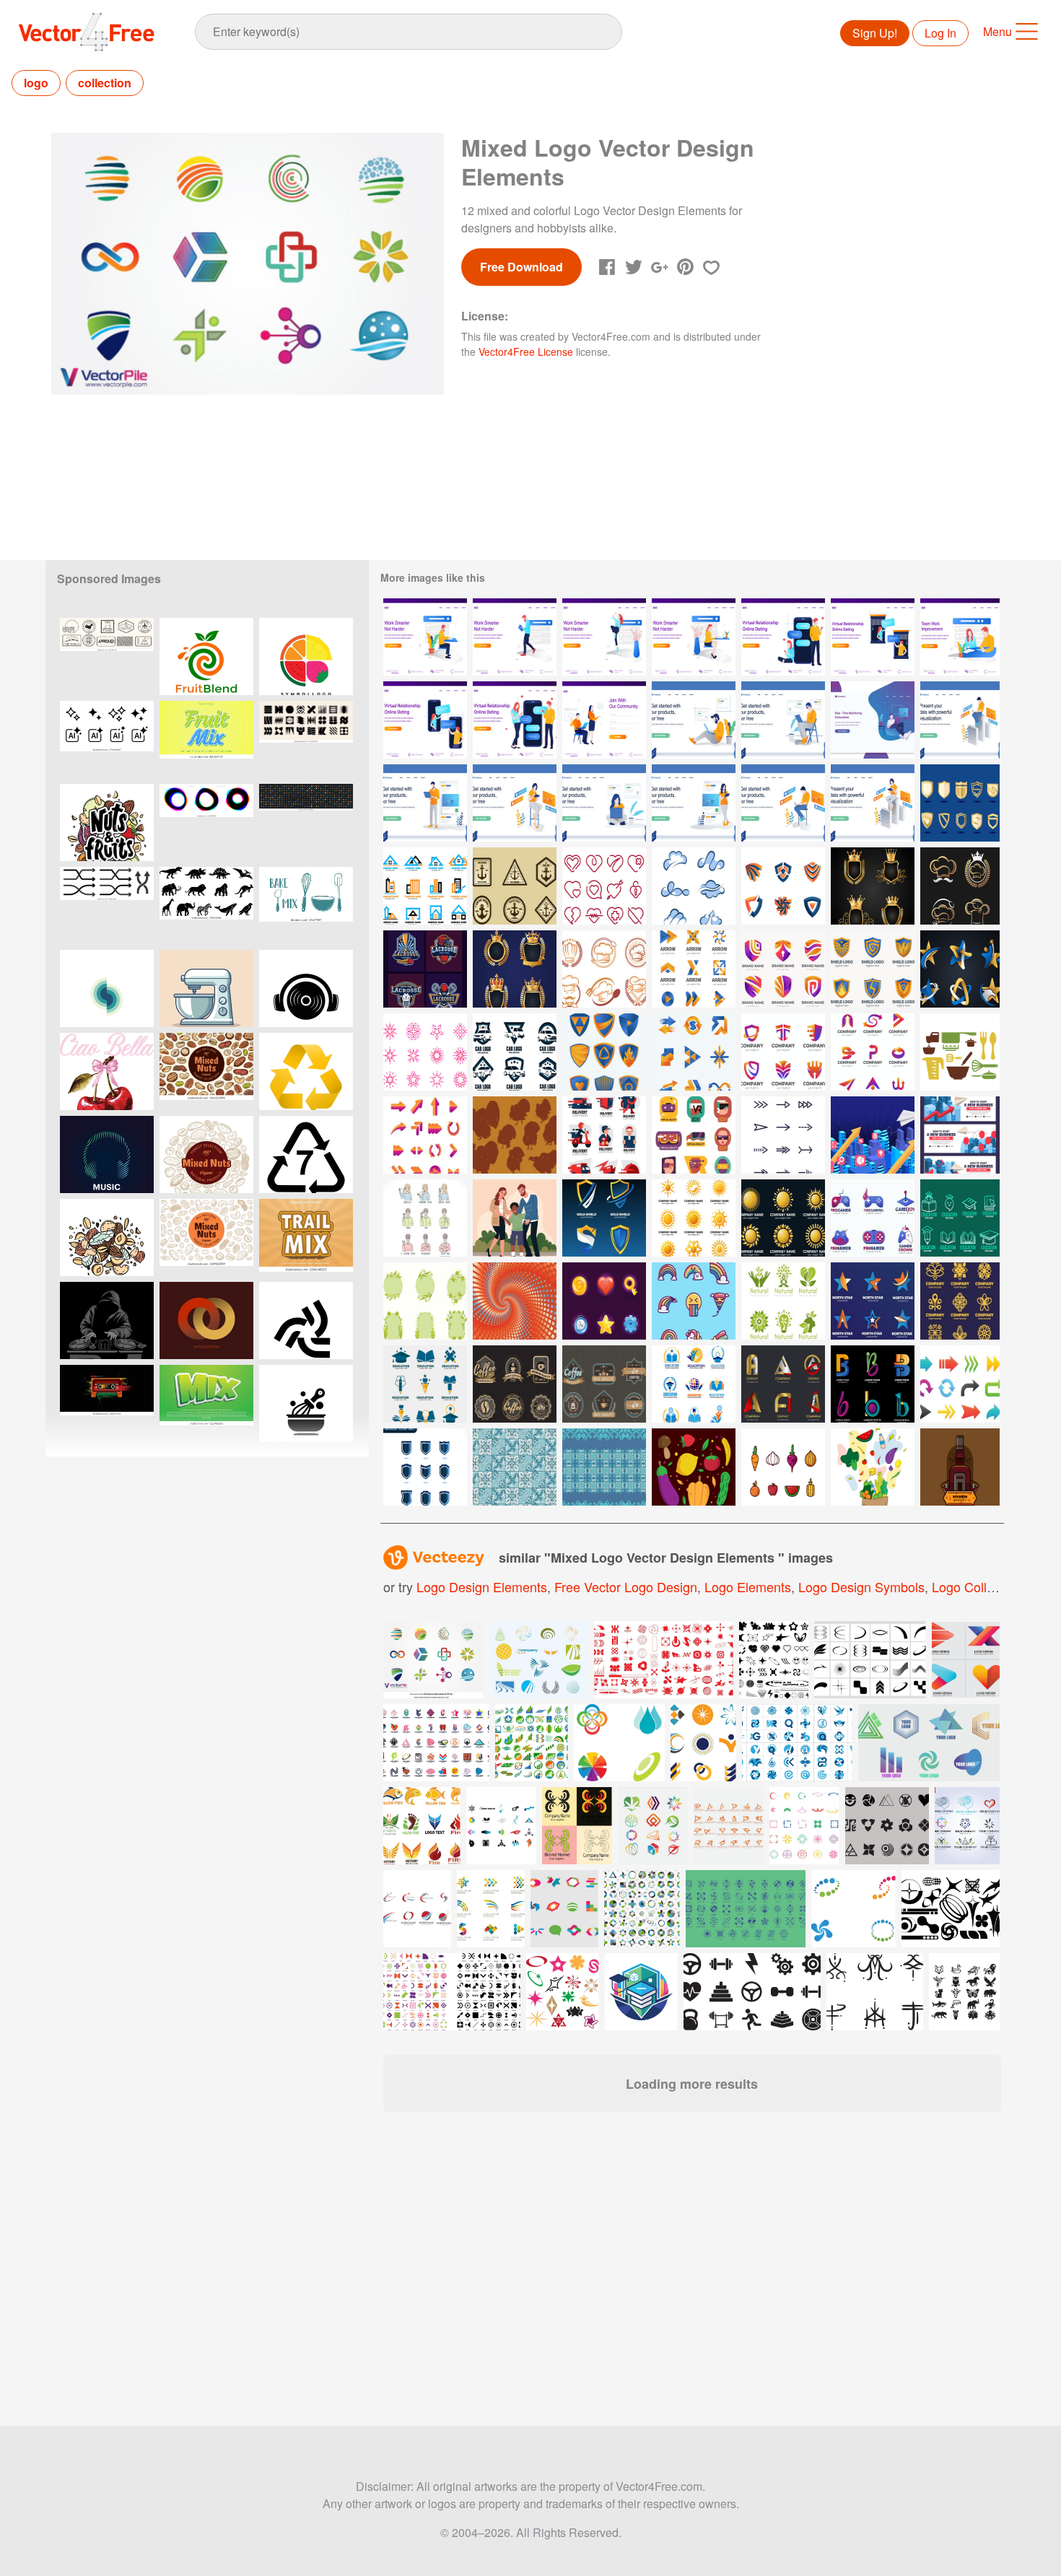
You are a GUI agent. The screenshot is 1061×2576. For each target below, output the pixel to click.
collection (105, 83)
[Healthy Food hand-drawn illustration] (873, 1467)
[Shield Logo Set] (783, 969)
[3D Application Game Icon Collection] (604, 1301)
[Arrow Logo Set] (694, 969)
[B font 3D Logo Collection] (873, 1384)
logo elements (748, 1586)
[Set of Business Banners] (960, 1135)
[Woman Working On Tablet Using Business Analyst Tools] (873, 803)
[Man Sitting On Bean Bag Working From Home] (873, 720)
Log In (940, 33)
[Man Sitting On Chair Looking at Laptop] (783, 720)
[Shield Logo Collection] (604, 1218)
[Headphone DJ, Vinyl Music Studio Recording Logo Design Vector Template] (306, 988)
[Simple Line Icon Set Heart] (604, 886)
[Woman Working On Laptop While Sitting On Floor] (604, 803)
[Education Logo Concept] (694, 1384)
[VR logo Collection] (694, 1135)
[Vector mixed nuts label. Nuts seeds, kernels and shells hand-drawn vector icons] (206, 1071)
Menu (997, 31)
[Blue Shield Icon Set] (425, 1467)
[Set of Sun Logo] (694, 1218)
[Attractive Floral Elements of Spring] (425, 1301)
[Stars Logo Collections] (873, 1301)
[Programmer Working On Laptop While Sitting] (783, 803)
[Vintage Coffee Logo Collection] (515, 1384)
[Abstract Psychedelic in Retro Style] (515, 1301)
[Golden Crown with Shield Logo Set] (873, 886)
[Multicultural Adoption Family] (515, 1218)
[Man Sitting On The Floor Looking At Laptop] (694, 720)
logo (36, 83)
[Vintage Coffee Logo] (604, 1384)
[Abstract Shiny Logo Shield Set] (783, 886)
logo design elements (482, 1586)
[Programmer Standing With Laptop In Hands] (425, 803)
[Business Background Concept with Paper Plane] (873, 1135)
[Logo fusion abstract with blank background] (107, 988)
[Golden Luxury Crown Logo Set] (515, 969)
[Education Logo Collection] (425, 1384)
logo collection (977, 1586)
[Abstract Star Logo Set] (960, 969)
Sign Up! (875, 33)
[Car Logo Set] (515, 1052)
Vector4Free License (526, 352)
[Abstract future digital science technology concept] (853, 1909)
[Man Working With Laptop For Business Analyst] (960, 720)
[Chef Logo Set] (960, 886)
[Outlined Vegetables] (783, 1467)
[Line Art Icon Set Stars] (425, 1052)
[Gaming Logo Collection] (873, 1218)
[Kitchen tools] (960, 1052)
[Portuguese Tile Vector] (515, 1467)
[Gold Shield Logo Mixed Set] (960, 803)
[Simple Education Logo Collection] (960, 1218)
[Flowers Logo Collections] (960, 1301)
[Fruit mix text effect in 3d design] (206, 739)
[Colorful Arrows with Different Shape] (960, 1384)
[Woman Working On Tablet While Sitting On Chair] (515, 803)
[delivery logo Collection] (604, 1135)
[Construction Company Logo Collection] (425, 886)
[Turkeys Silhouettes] (515, 1135)
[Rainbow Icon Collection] (694, 1301)
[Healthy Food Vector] (694, 1467)
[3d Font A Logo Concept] (783, 1384)
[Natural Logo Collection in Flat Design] (783, 1301)
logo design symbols (861, 1586)
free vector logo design (626, 1586)
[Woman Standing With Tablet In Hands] (694, 803)
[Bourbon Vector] (960, 1467)
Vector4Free (87, 32)
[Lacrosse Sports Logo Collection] (425, 969)
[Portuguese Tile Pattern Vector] (604, 1467)
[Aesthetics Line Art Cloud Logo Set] (694, 886)
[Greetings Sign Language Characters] (425, 1218)
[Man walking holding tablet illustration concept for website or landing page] (515, 637)
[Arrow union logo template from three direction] (306, 1320)
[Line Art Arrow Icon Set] (783, 1135)
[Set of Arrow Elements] (425, 1135)
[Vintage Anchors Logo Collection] (515, 886)
